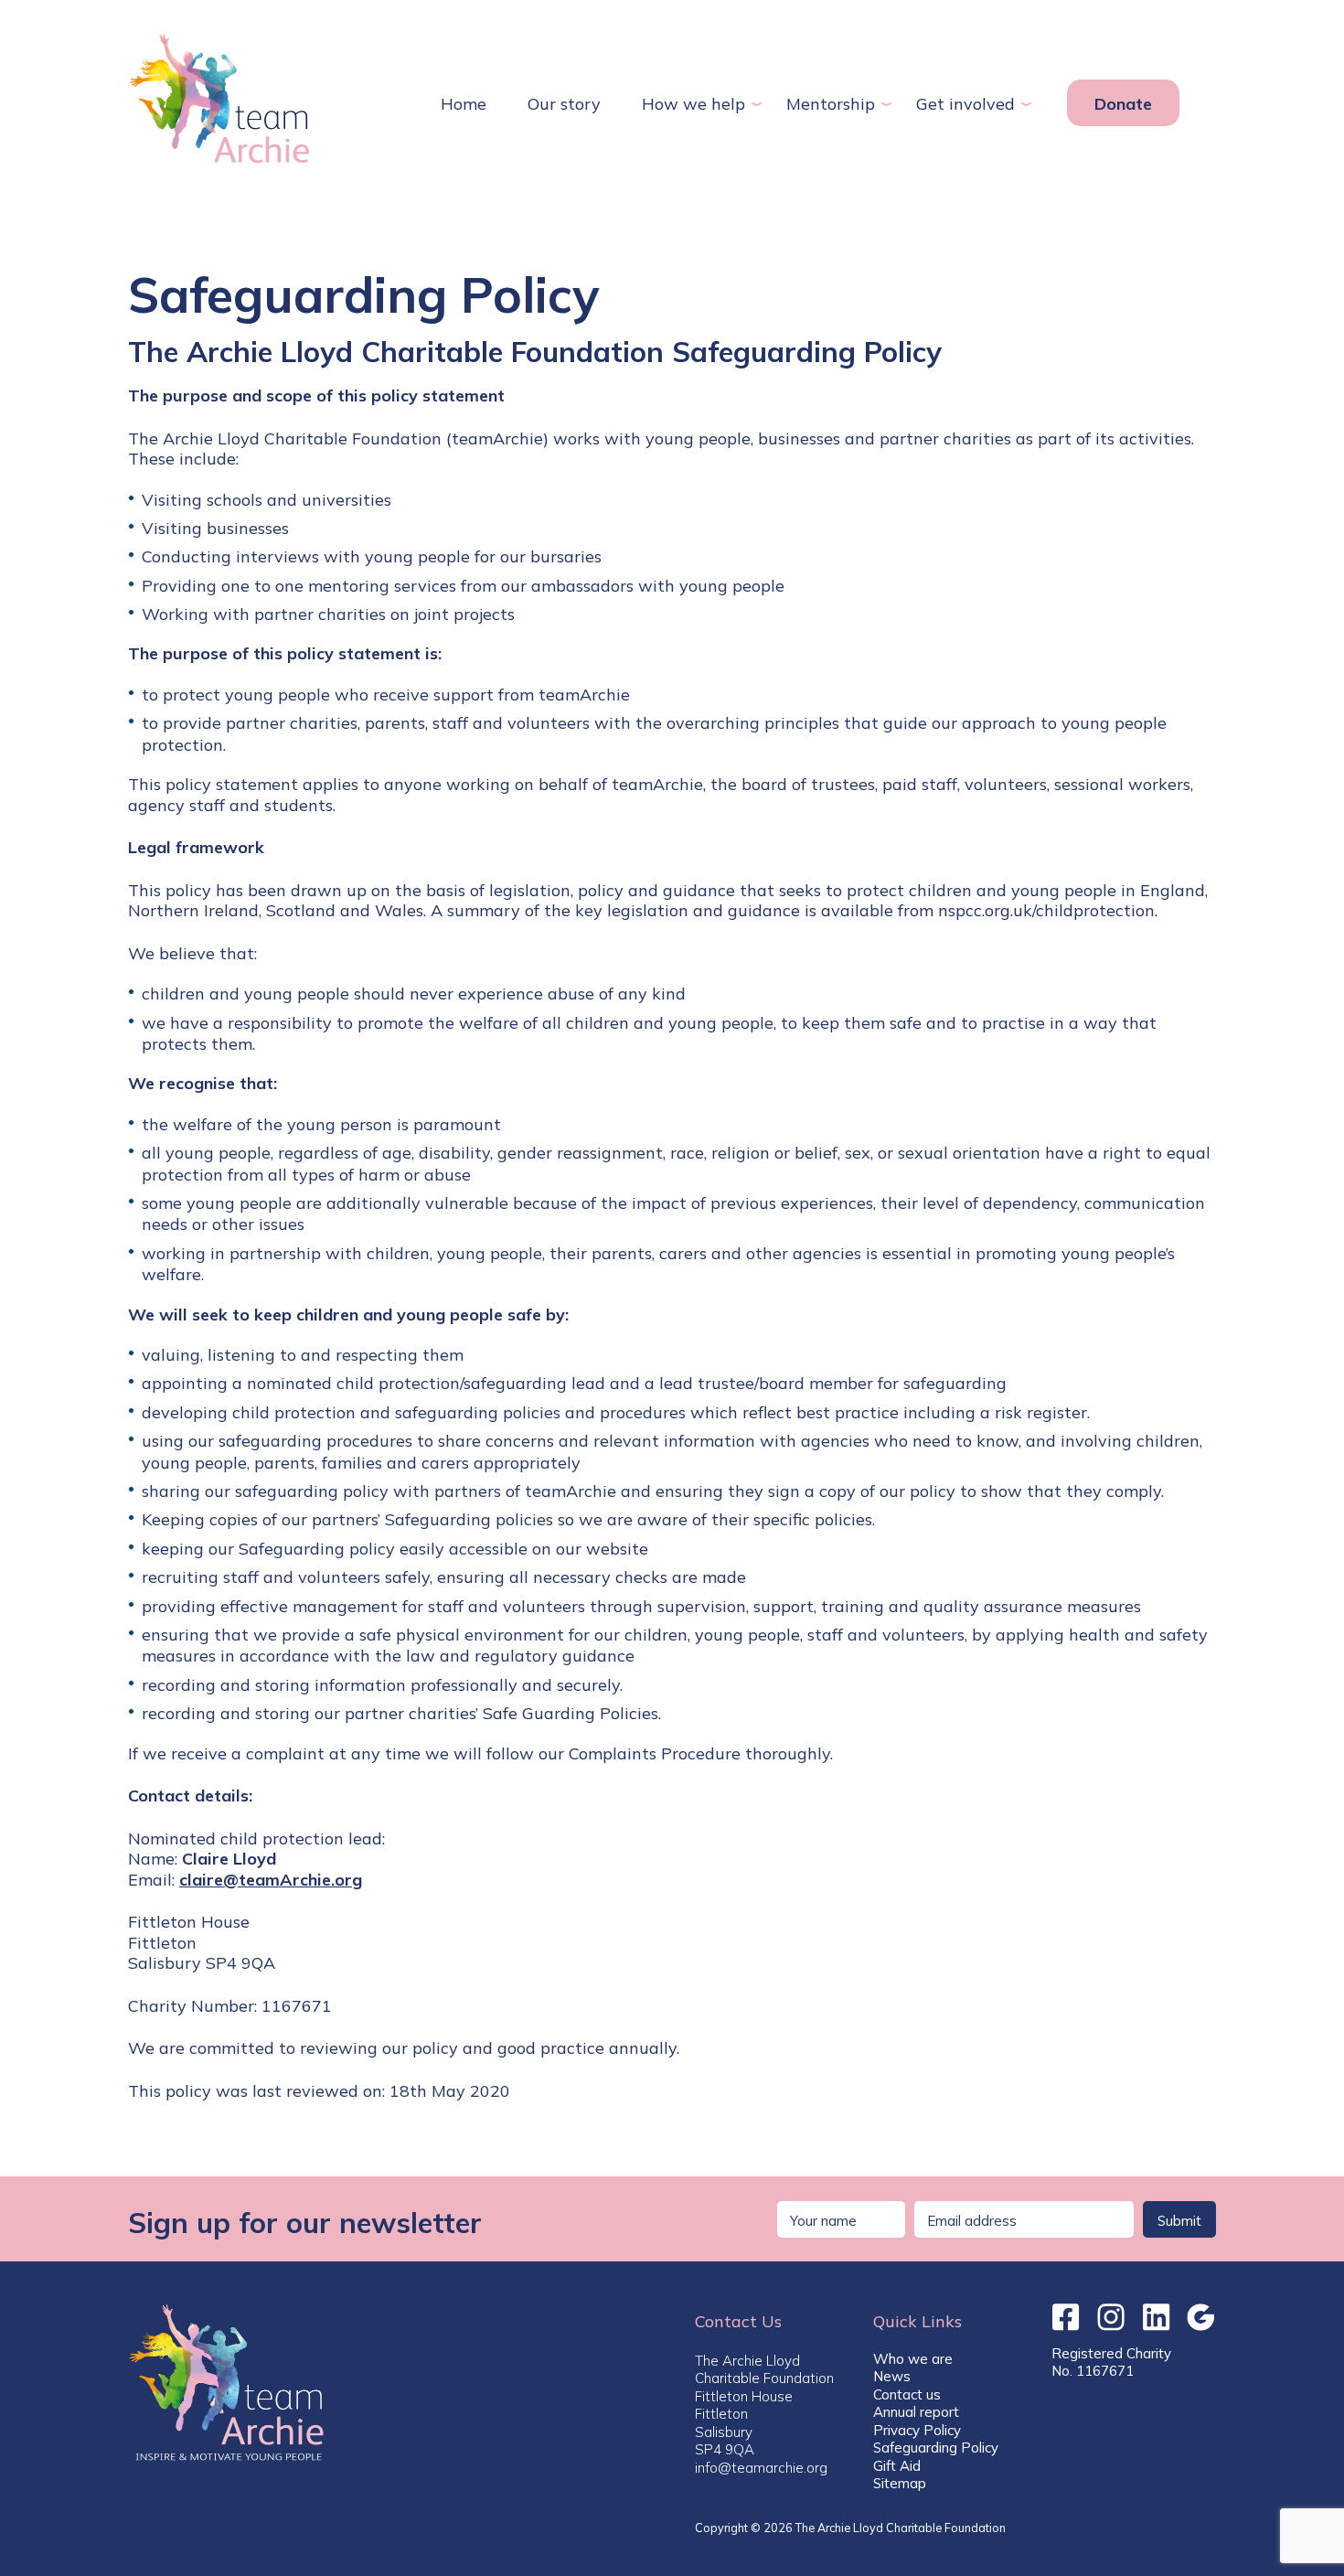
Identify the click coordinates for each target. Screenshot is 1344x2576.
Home (464, 104)
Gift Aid (897, 2466)
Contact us (907, 2394)
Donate (1123, 104)
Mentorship (831, 104)
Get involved (965, 104)
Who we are (913, 2359)
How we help (693, 104)
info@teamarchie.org (761, 2468)
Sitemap (900, 2483)
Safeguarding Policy (936, 2448)
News (892, 2376)
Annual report (916, 2412)
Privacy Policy (917, 2430)
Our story (564, 104)
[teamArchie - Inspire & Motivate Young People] (219, 98)
